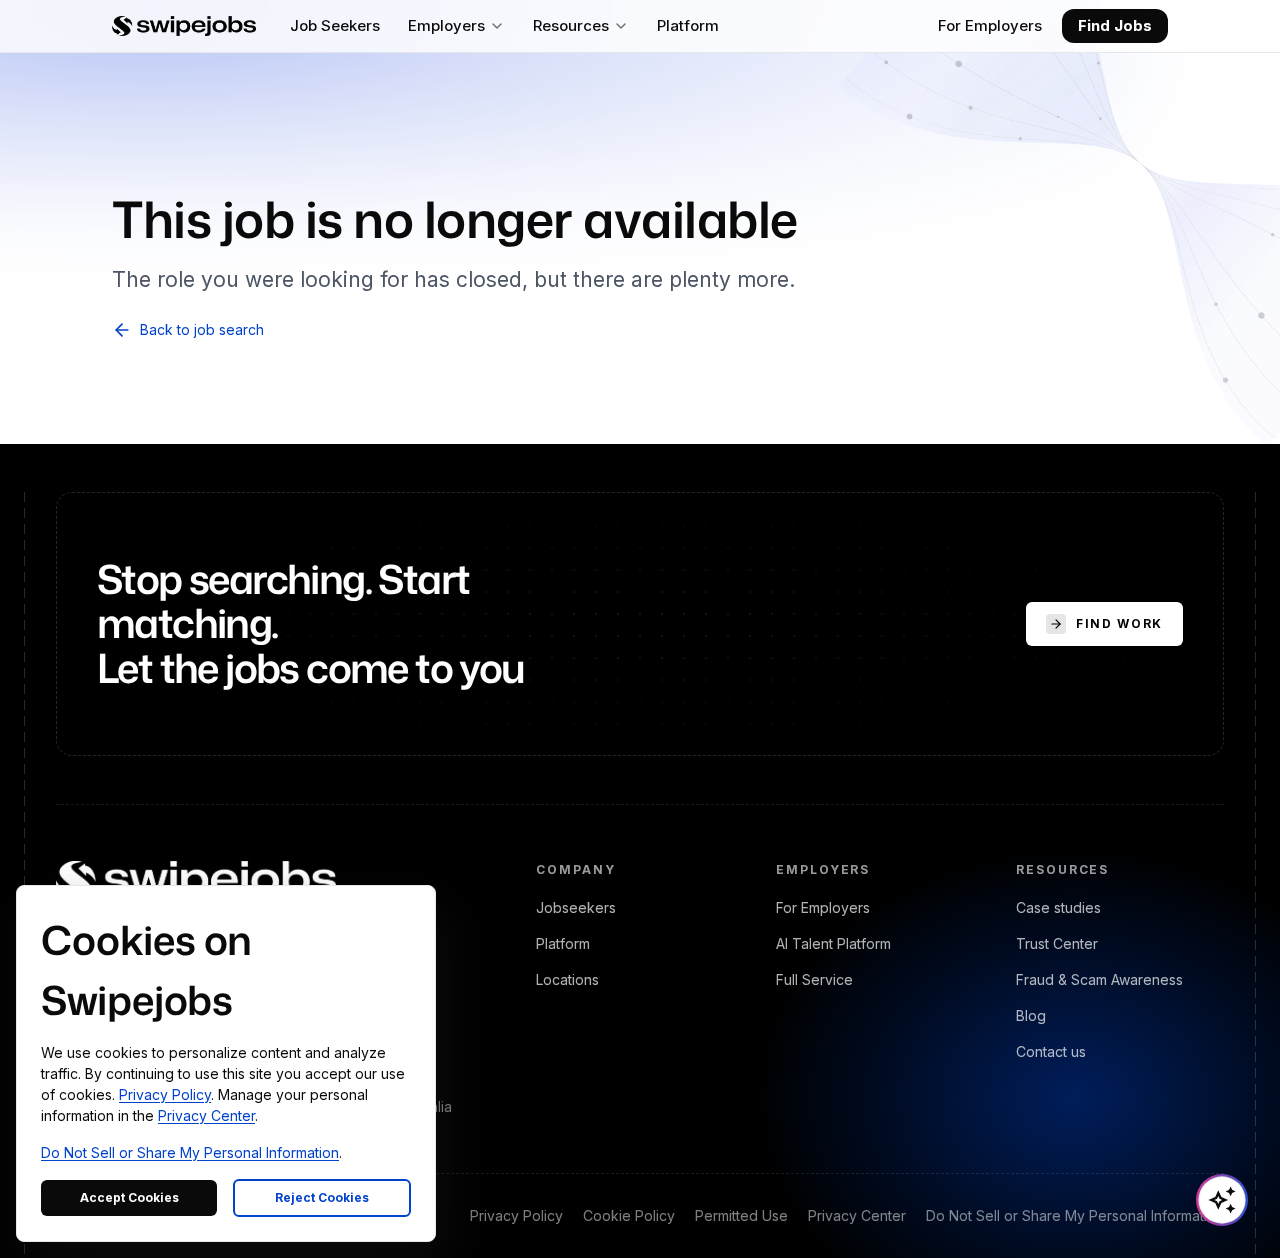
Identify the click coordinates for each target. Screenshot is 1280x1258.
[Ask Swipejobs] (1222, 1200)
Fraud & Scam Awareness (1099, 979)
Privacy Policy (516, 1215)
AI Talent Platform (833, 943)
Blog (1031, 1015)
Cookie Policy (629, 1215)
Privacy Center (857, 1215)
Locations (567, 979)
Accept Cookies (129, 1197)
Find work (1119, 623)
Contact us (1051, 1051)
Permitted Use (741, 1215)
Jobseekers (576, 907)
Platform (563, 943)
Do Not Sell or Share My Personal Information (1075, 1215)
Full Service (814, 979)
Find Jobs (1115, 25)
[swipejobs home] (184, 26)
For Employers (990, 25)
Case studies (1058, 907)
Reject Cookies (322, 1197)
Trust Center (1057, 943)
